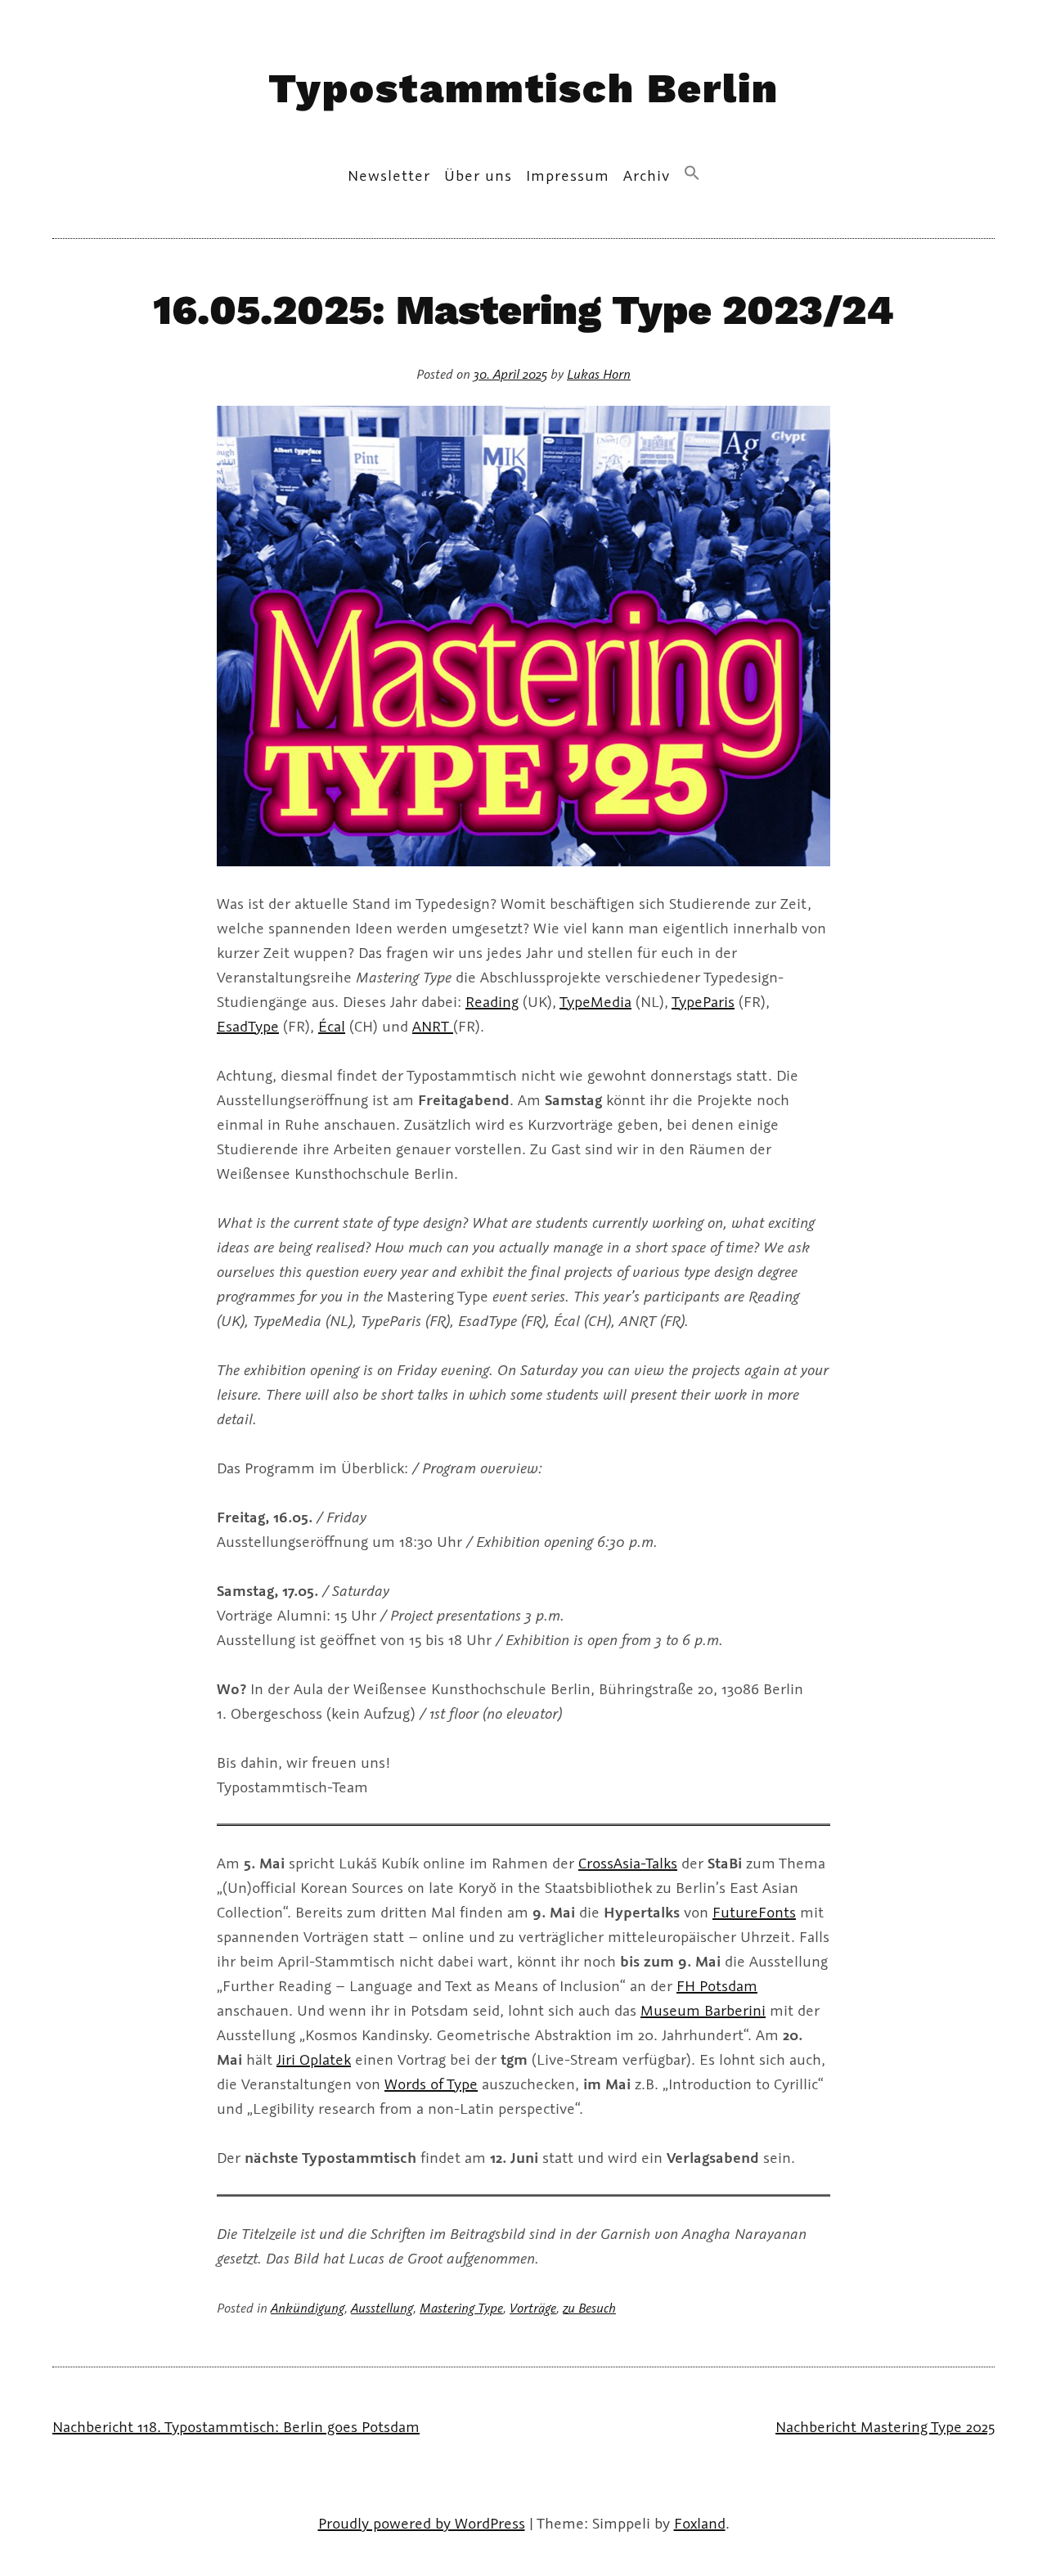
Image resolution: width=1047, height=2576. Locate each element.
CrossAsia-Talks (628, 1863)
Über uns (478, 175)
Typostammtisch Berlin (523, 88)
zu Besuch (589, 2307)
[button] (692, 174)
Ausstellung (382, 2307)
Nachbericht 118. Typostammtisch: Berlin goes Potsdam (236, 2426)
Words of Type (431, 2084)
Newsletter (389, 175)
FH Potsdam (717, 1985)
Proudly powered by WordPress (422, 2523)
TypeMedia (595, 1001)
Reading (492, 1001)
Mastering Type (461, 2307)
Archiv (647, 175)
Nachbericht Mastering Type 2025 (885, 2426)
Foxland (700, 2523)
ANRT (433, 1026)
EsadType (248, 1026)
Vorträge (533, 2307)
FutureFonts (754, 1912)
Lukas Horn (599, 373)
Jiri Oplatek (314, 2059)
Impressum (568, 175)
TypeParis (703, 1001)
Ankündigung (308, 2307)
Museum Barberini (703, 2010)
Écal (332, 1026)
